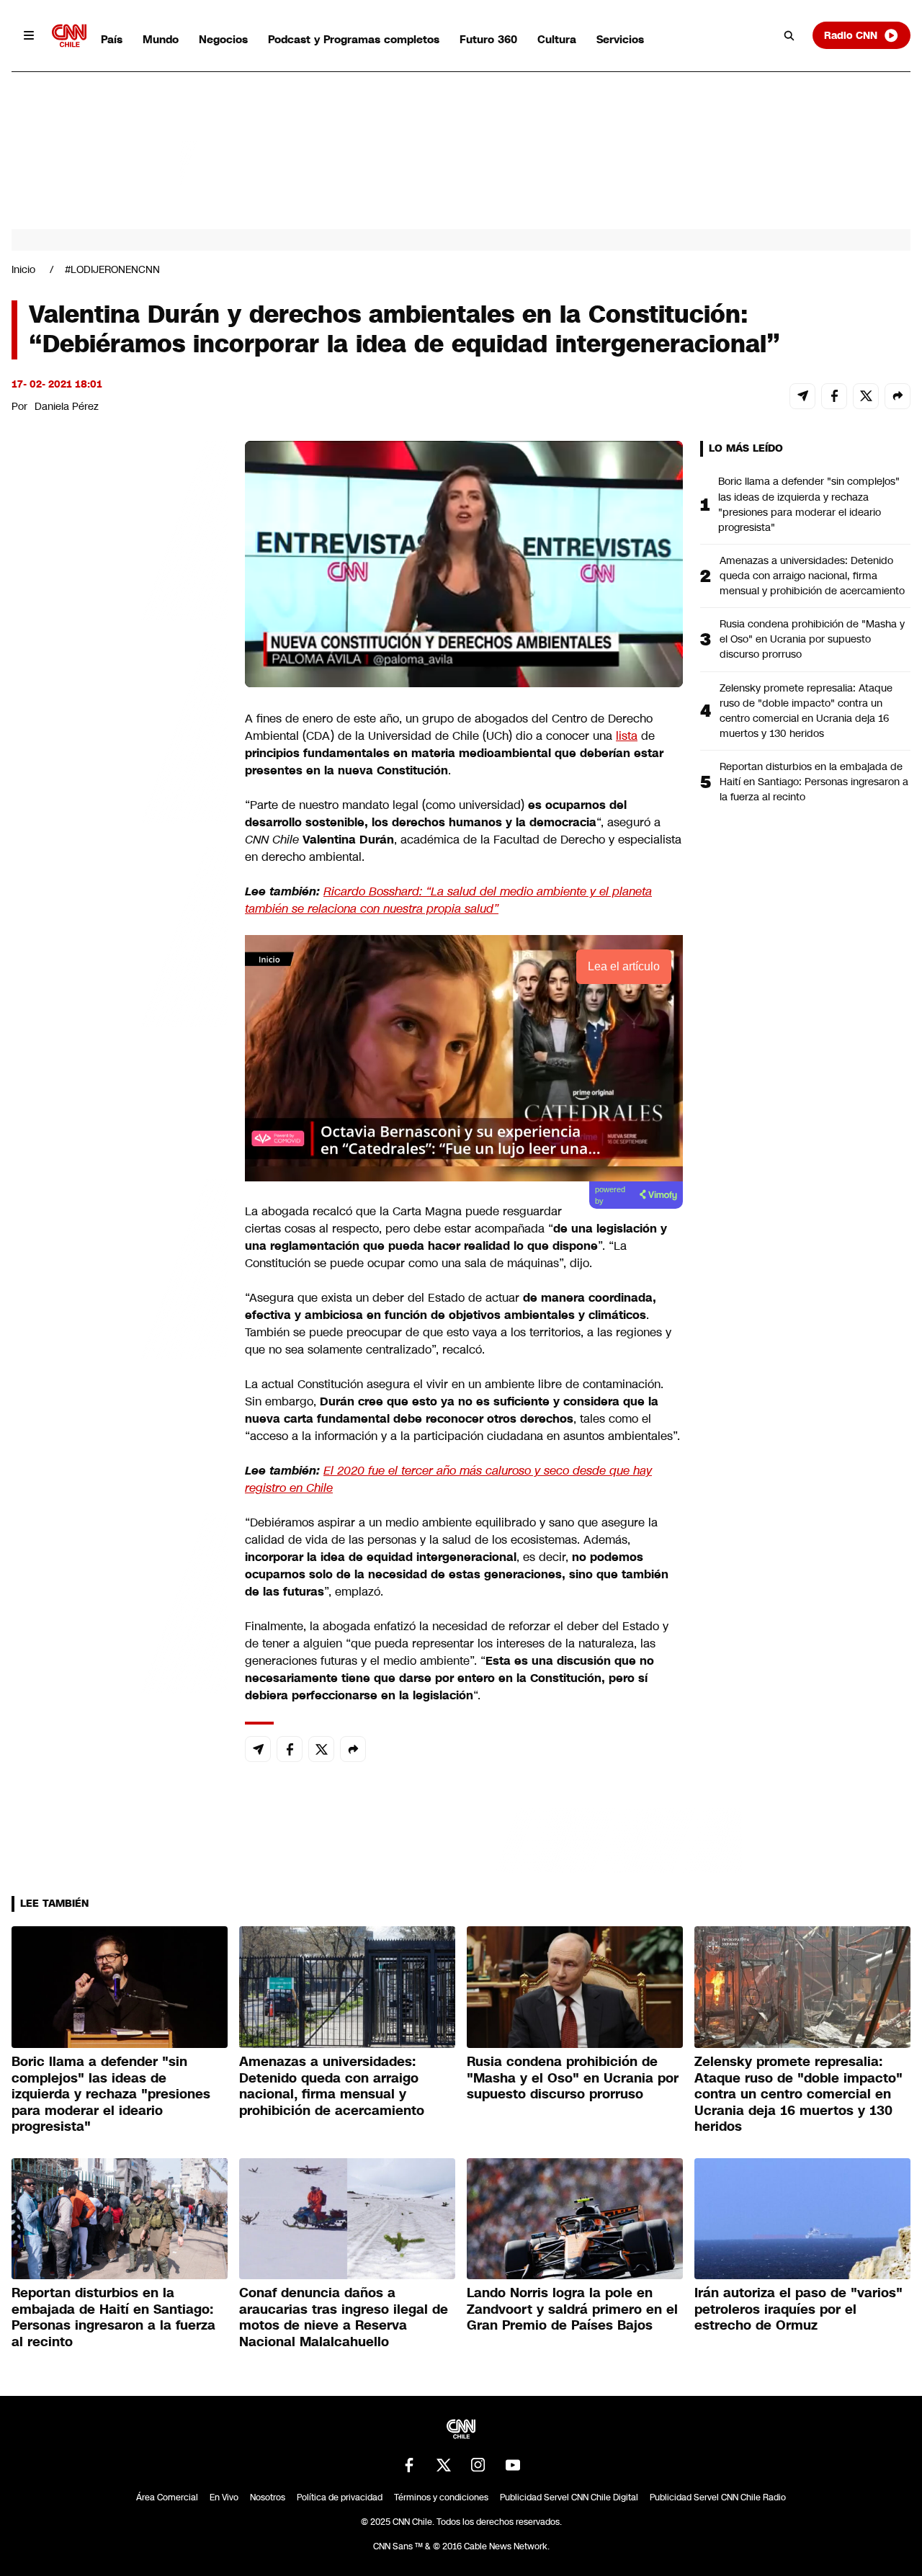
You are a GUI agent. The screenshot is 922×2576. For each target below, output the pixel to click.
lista (627, 736)
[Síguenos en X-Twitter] (444, 2465)
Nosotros (268, 2497)
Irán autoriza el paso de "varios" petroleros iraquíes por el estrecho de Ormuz (798, 2309)
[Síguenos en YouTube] (513, 2465)
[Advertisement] (120, 1266)
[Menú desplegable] (29, 35)
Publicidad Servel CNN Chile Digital (569, 2497)
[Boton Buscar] (789, 35)
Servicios (620, 39)
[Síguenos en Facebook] (409, 2465)
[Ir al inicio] (69, 36)
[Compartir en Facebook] (834, 396)
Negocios (223, 39)
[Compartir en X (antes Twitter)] (866, 396)
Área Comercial (167, 2497)
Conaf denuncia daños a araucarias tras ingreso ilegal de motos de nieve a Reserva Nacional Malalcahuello (344, 2317)
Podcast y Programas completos (354, 39)
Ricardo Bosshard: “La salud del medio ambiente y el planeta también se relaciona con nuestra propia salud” (448, 900)
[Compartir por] (898, 396)
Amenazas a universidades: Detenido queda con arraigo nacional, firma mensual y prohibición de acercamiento (812, 576)
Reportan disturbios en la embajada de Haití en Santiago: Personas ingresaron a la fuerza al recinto (814, 782)
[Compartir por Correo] (802, 396)
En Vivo (224, 2497)
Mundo (161, 39)
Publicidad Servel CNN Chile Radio (718, 2497)
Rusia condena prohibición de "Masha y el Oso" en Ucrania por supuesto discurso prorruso (812, 639)
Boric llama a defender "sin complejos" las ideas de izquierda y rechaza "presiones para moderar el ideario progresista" (809, 504)
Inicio (23, 269)
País (112, 39)
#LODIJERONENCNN (112, 269)
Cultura (557, 39)
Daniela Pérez (67, 406)
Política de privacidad (340, 2497)
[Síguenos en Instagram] (478, 2465)
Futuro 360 (488, 39)
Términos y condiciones (441, 2497)
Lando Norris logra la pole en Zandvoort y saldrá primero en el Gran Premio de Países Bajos (572, 2309)
